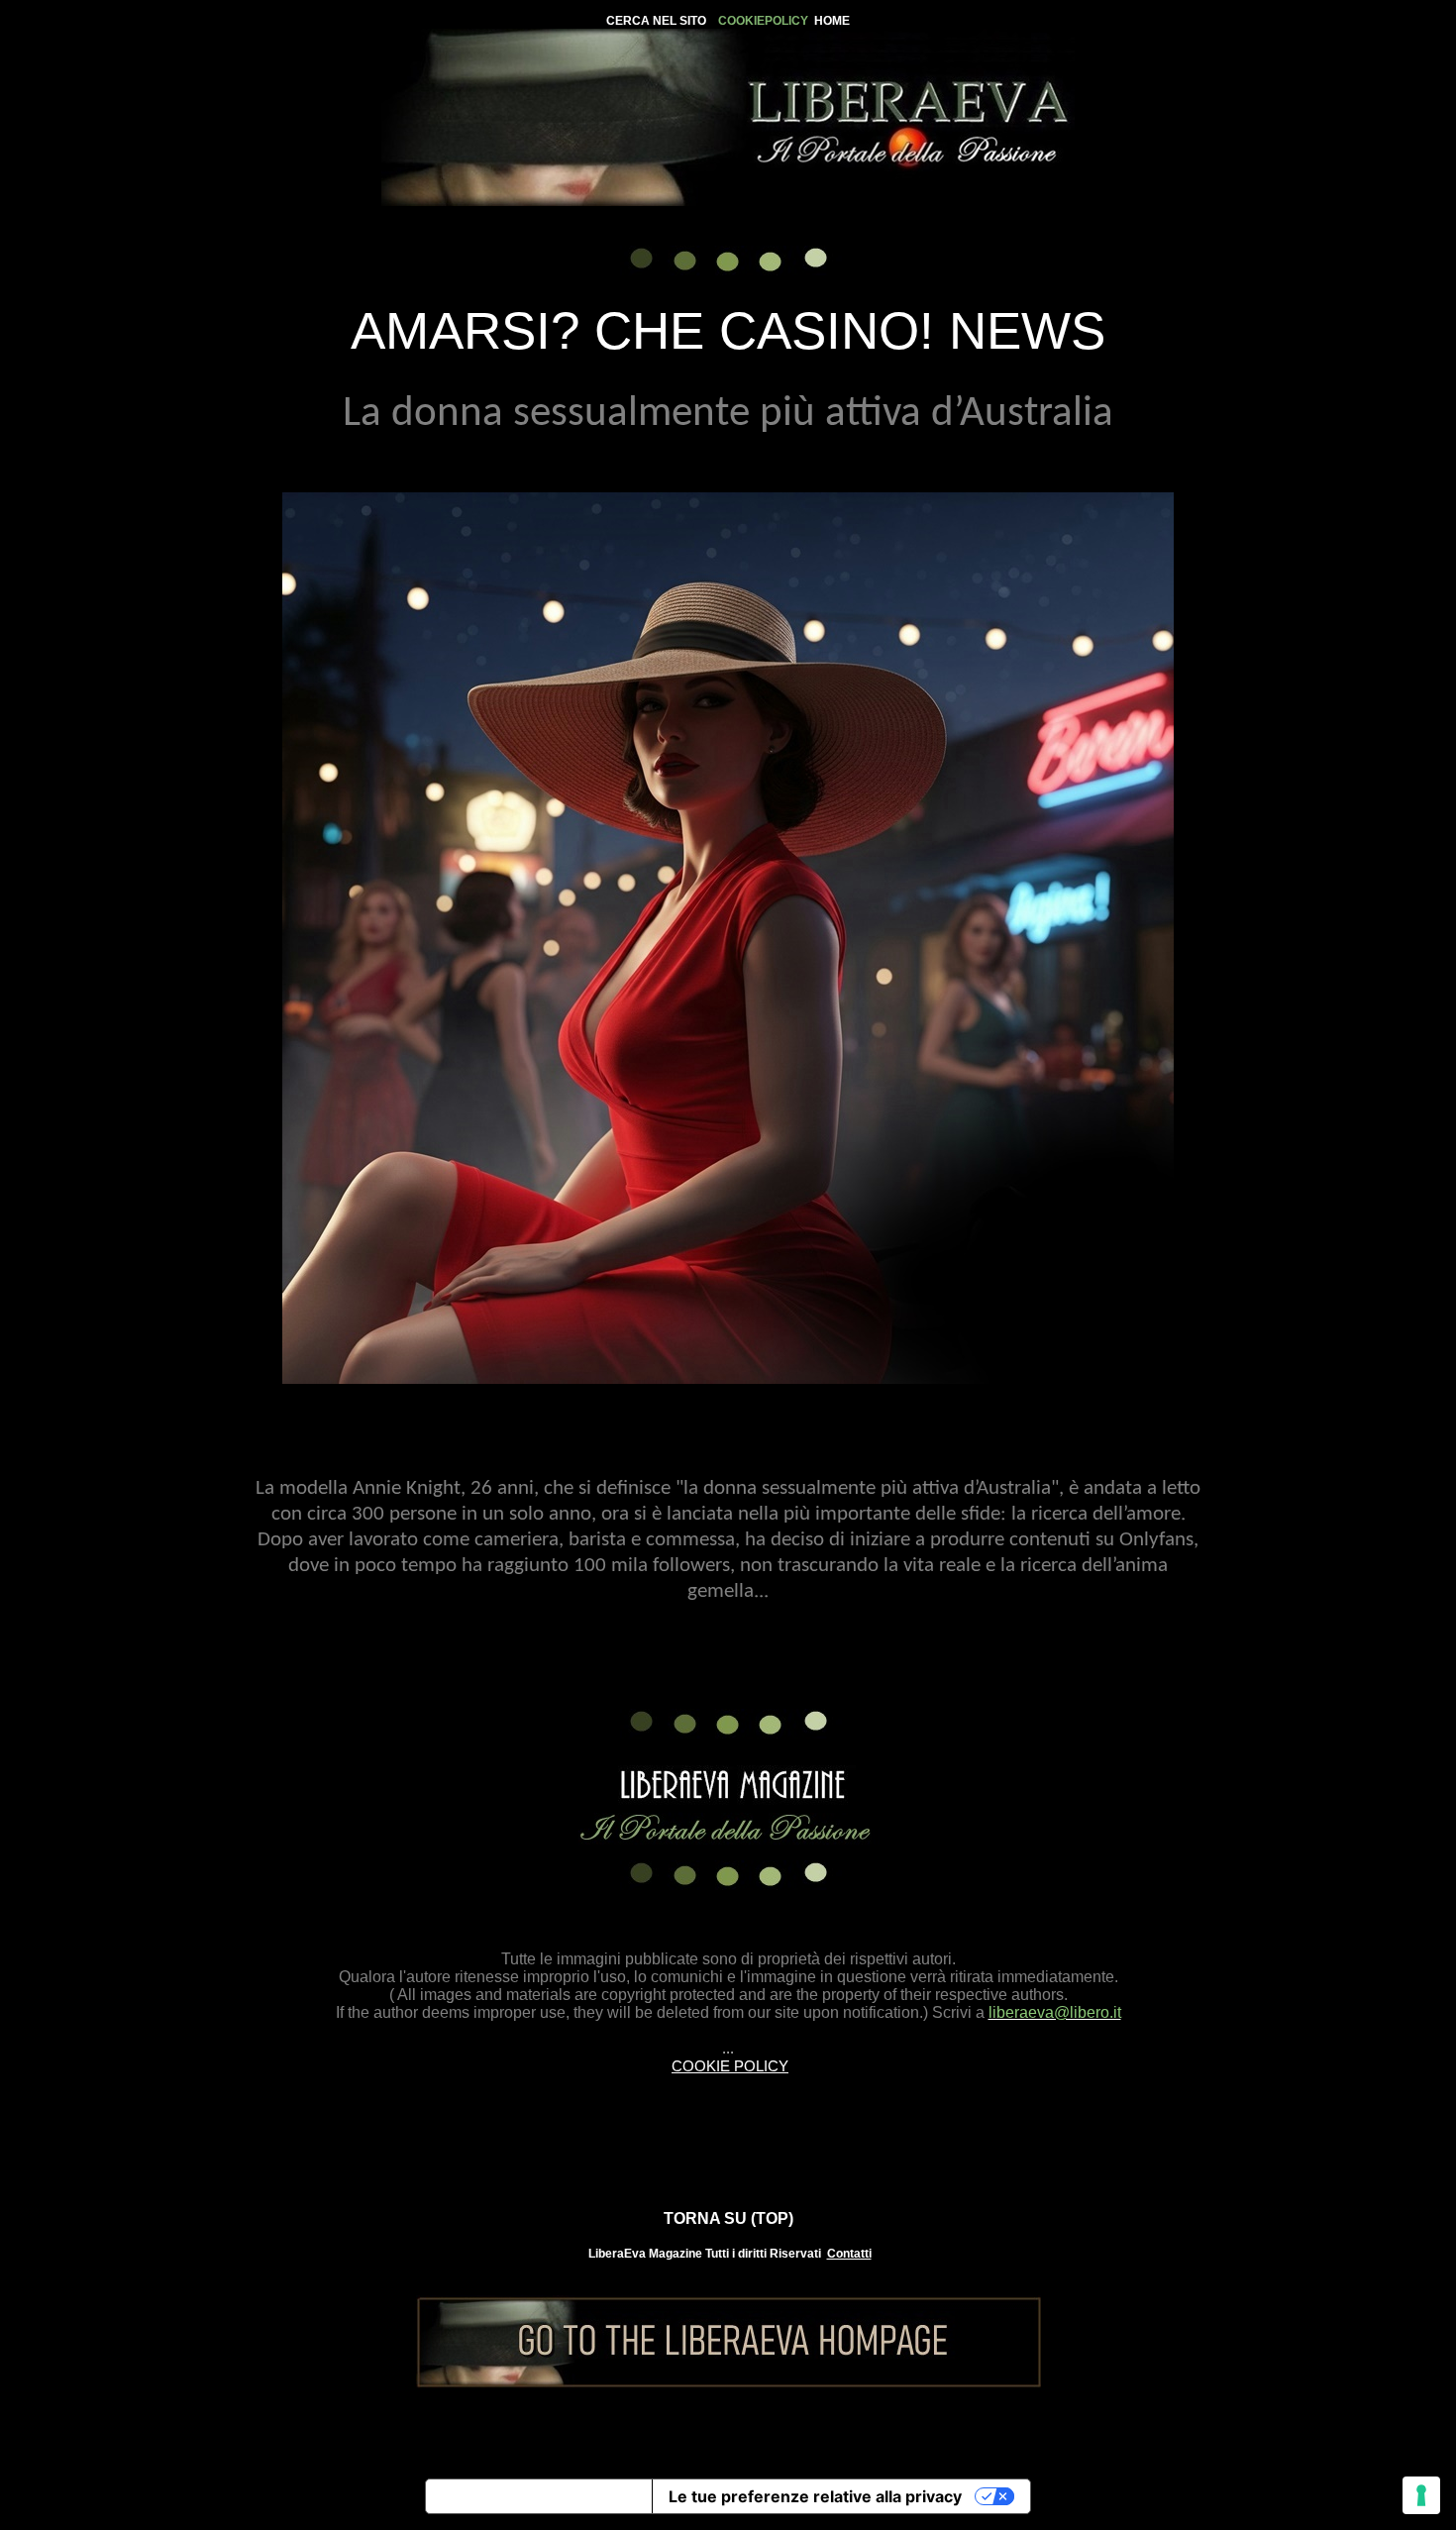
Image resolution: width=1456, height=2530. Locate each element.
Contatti (849, 2254)
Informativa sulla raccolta (539, 2496)
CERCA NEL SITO (656, 21)
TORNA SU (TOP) (728, 2218)
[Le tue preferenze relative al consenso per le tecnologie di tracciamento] (1421, 2495)
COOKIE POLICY (730, 2066)
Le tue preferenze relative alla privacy (815, 2496)
